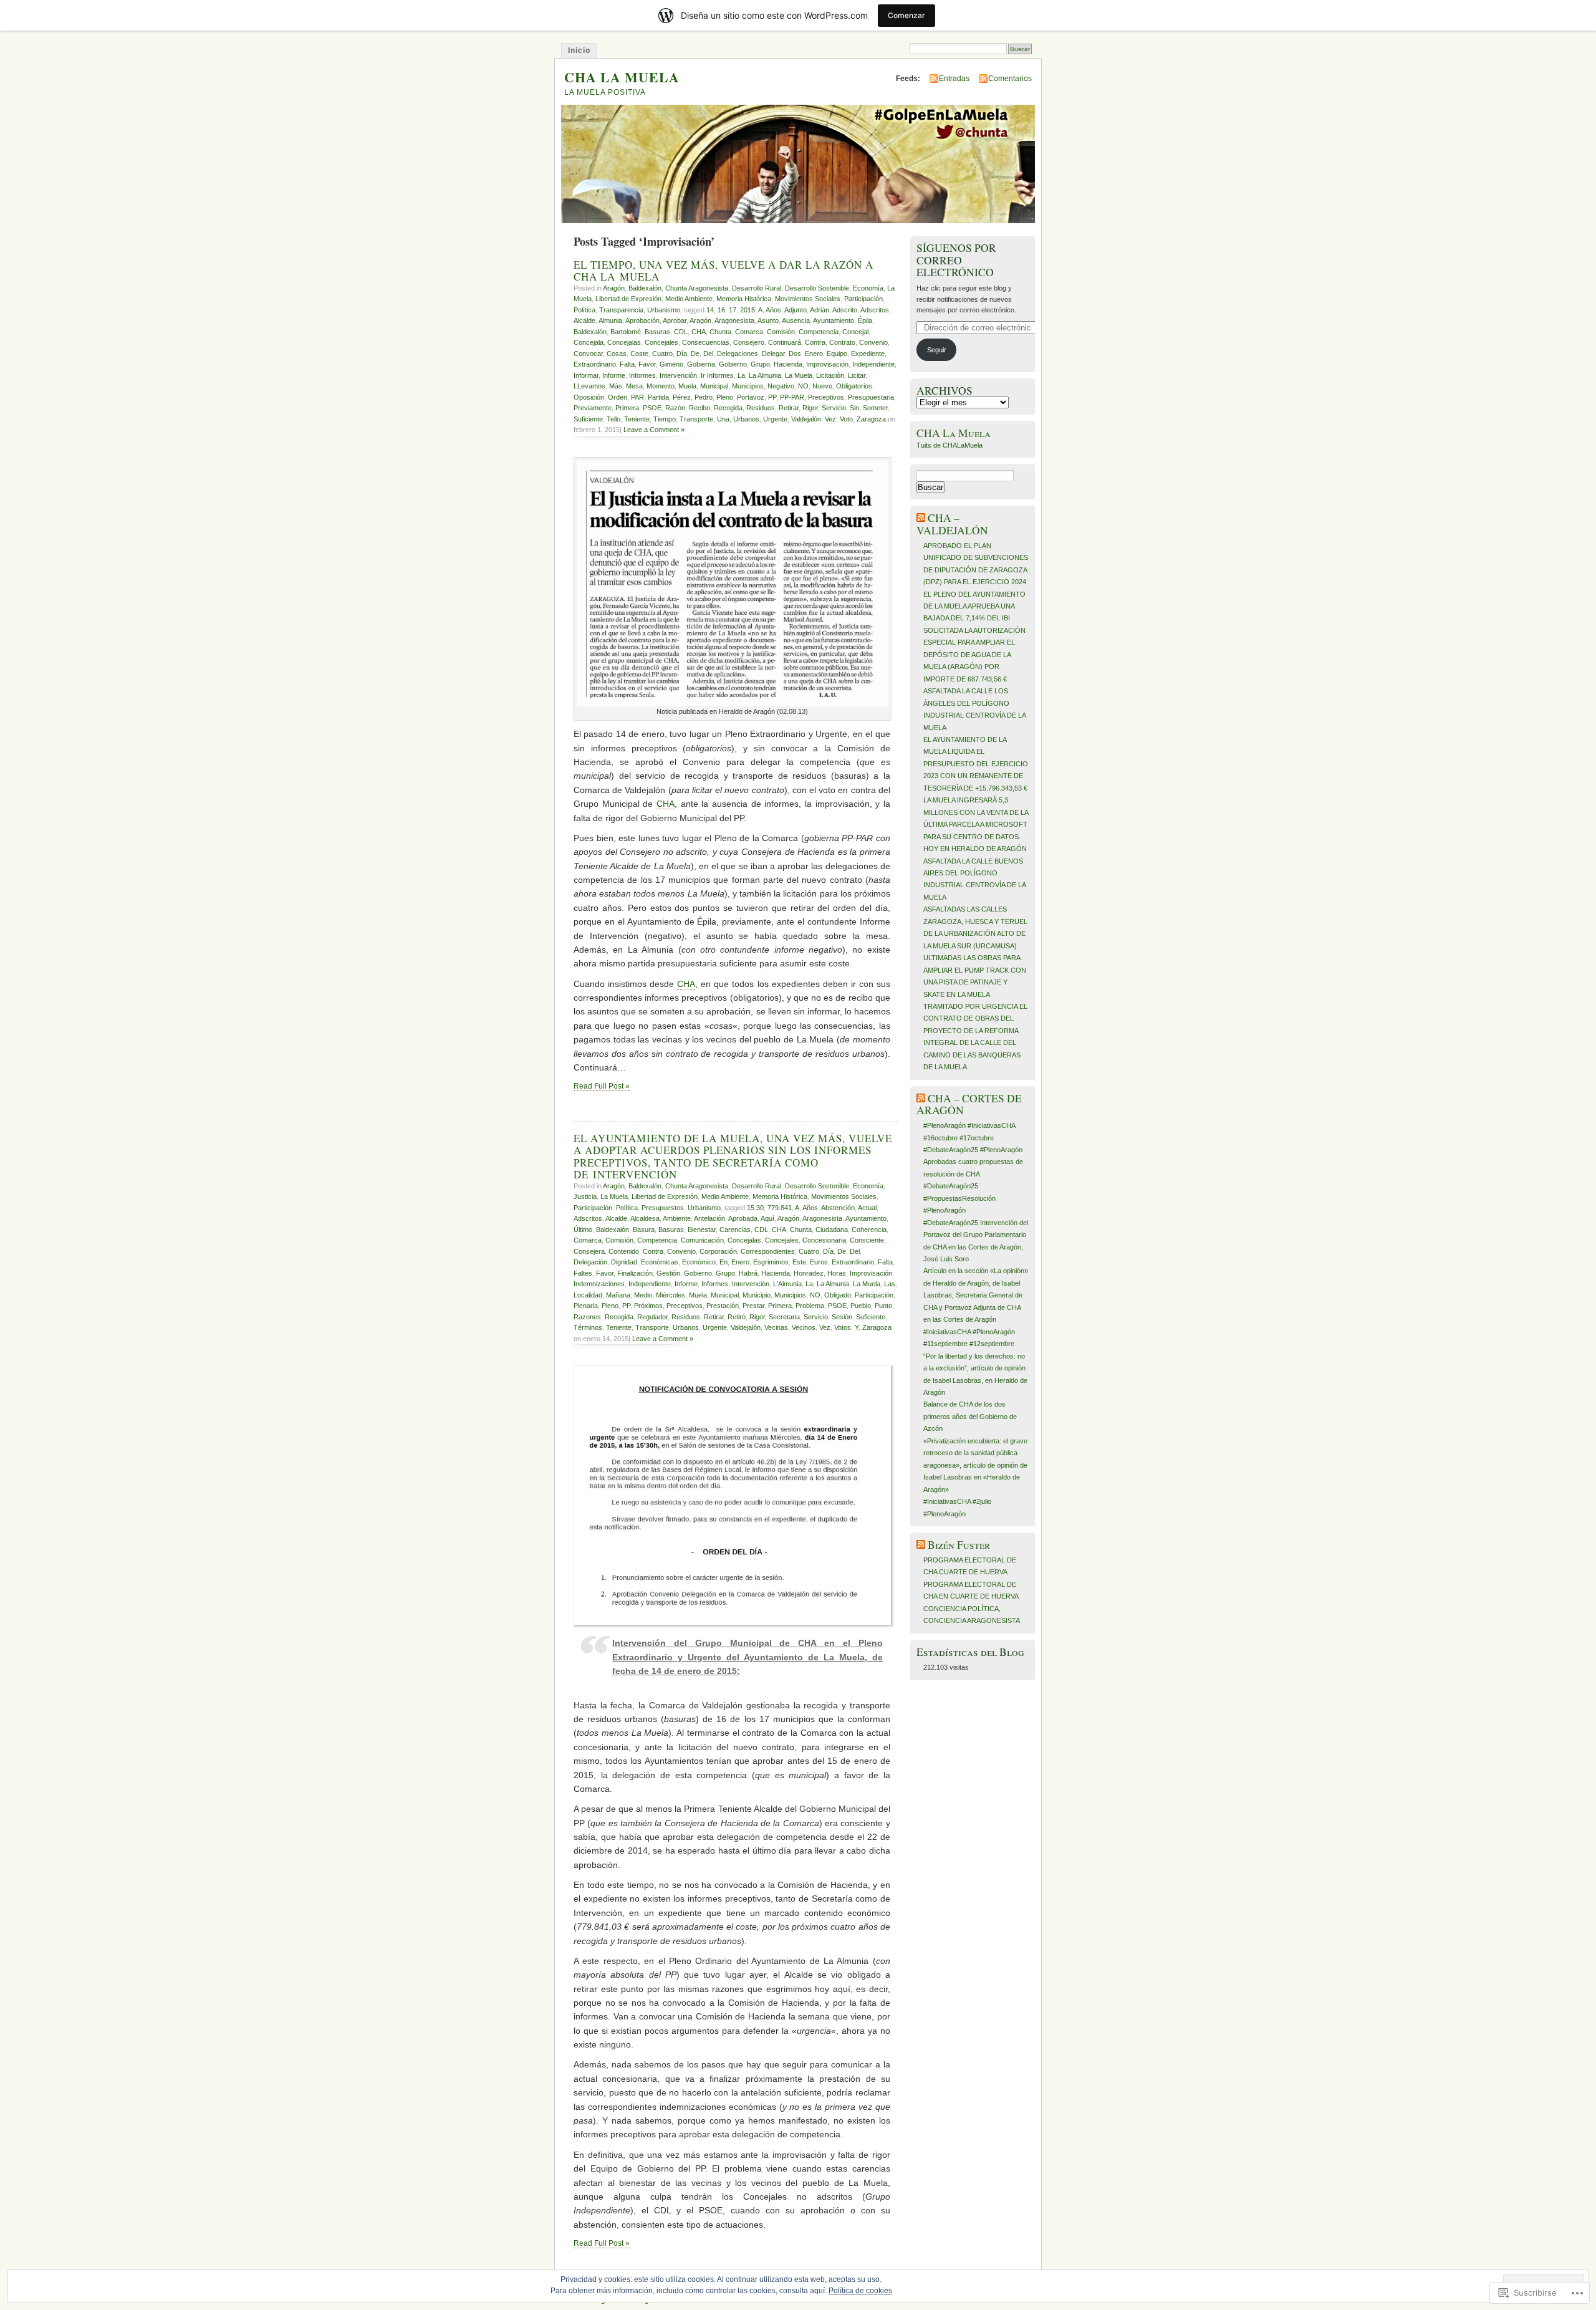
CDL (681, 332)
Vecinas (776, 1327)
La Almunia (765, 375)
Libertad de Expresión (628, 299)
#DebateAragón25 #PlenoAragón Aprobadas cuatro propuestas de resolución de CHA (973, 1162)
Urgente (775, 419)
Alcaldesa (645, 1218)
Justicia (585, 1196)
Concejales (661, 342)
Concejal (855, 332)
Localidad (588, 1295)
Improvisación (827, 364)
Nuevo (822, 386)
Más (616, 386)
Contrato (842, 342)
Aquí (767, 1218)
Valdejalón (806, 419)
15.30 (755, 1208)
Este (799, 1262)
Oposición (589, 397)
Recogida (728, 408)
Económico (699, 1262)
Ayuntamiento (834, 320)
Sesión (842, 1317)
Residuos (761, 408)
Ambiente (677, 1218)
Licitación (830, 375)
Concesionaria (824, 1240)
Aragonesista (734, 320)
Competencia (819, 332)
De (695, 354)
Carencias (735, 1230)
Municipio (757, 1295)
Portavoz (751, 397)
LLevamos (589, 386)
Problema (810, 1306)
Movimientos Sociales (808, 299)
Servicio (834, 408)
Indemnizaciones (599, 1284)
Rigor (810, 408)
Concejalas (624, 342)
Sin (854, 408)
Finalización (635, 1273)
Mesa (634, 386)
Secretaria (784, 1317)
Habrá (748, 1273)
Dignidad (624, 1262)
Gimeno (671, 364)
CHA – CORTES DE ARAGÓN (969, 1104)
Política (584, 310)
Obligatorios (854, 386)
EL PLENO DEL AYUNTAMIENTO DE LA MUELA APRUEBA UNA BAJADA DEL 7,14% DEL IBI (974, 606)
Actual (867, 1208)
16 (721, 310)
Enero (814, 354)
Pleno (725, 397)
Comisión (781, 332)
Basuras (657, 332)
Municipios (748, 386)
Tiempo (665, 419)
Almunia (610, 320)
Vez (830, 419)
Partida (658, 397)
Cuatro (662, 354)
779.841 (780, 1208)
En (723, 1262)
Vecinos (804, 1327)
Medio (643, 1295)
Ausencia (796, 320)
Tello (613, 419)
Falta (627, 364)
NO (803, 386)
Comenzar (906, 15)
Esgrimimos (771, 1262)
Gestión (668, 1273)
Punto (883, 1306)
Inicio (579, 51)
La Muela (799, 375)
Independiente (873, 364)
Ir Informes (717, 375)
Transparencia (621, 310)
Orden (618, 397)
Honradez (809, 1273)
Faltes (583, 1273)
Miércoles (671, 1295)
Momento (661, 386)
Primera (627, 408)
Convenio (873, 342)
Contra (815, 342)
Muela (687, 386)
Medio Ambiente (689, 299)
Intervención (678, 375)
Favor (647, 364)
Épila (865, 320)
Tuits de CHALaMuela (949, 445)
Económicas (660, 1262)
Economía (868, 288)
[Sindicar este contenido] (921, 518)
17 (733, 310)
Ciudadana (832, 1230)
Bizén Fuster (959, 1545)
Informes (642, 375)
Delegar (773, 354)
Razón (675, 408)
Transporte (696, 419)
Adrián (820, 310)
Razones (587, 1317)
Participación (863, 299)
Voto (846, 419)
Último (583, 1230)
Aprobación (642, 320)
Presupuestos (663, 1208)
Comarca (749, 332)
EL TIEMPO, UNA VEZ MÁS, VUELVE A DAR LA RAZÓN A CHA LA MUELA (723, 271)
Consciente (867, 1240)
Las (890, 1284)
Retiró (737, 1317)
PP (772, 397)
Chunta (720, 332)
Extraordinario (595, 364)
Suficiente (588, 419)
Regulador (652, 1317)
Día (682, 354)
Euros (819, 1262)
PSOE (652, 408)
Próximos (648, 1306)
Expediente (868, 354)
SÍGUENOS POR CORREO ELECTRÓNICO (956, 260)
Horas (837, 1273)
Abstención (838, 1208)
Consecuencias (706, 342)
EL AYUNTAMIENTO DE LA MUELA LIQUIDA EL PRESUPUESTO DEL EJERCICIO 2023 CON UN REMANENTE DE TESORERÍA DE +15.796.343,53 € (976, 764)
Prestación (723, 1306)
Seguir (937, 350)
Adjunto (796, 310)
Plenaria (586, 1306)
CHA (699, 332)
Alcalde (584, 320)
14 (710, 310)
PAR (637, 397)
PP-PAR (792, 397)
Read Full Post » (602, 1086)
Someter (875, 408)
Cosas (617, 354)
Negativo (781, 386)
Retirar (789, 408)
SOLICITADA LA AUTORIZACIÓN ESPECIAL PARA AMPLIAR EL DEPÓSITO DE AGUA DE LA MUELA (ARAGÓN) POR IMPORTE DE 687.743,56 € (974, 655)
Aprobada (743, 1218)
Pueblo (861, 1306)
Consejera (589, 1251)
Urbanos (746, 419)
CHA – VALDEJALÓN (952, 524)
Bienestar (702, 1230)
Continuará (785, 342)
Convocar (588, 354)
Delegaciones (738, 354)
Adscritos (875, 310)
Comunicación (702, 1240)
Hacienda (788, 364)
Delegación (590, 1262)
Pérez (682, 397)
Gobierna (701, 364)
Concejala (589, 342)
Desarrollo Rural (757, 288)
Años (773, 310)
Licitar (857, 375)
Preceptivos (826, 397)
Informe (614, 375)
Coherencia (869, 1230)
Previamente (593, 408)
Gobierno (733, 364)
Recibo (699, 408)
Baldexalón (645, 288)
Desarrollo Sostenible (817, 288)
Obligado (838, 1295)
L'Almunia (787, 1284)
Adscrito (845, 310)
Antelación (709, 1218)
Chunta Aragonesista (697, 288)
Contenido (624, 1251)
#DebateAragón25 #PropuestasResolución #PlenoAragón (959, 1198)
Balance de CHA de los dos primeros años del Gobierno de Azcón (970, 1416)
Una (723, 419)
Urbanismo (664, 310)
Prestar (753, 1306)
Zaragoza (871, 419)
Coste (639, 354)
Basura (644, 1230)
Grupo (760, 364)
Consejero (749, 342)
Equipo (837, 354)
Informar (586, 375)
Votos (843, 1327)
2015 (748, 310)
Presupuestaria (871, 397)
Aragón (614, 288)
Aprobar (675, 320)
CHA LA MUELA (622, 77)
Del (708, 354)
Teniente (637, 419)
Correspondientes (768, 1251)
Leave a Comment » (654, 430)
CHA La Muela (954, 433)
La (741, 375)
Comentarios (1010, 79)
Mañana (618, 1295)
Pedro (704, 397)
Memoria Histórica (744, 299)
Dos (795, 354)
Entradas (954, 79)
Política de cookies (860, 2291)
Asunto (768, 320)
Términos (588, 1327)
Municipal (714, 386)
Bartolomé (626, 332)
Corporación (718, 1251)
